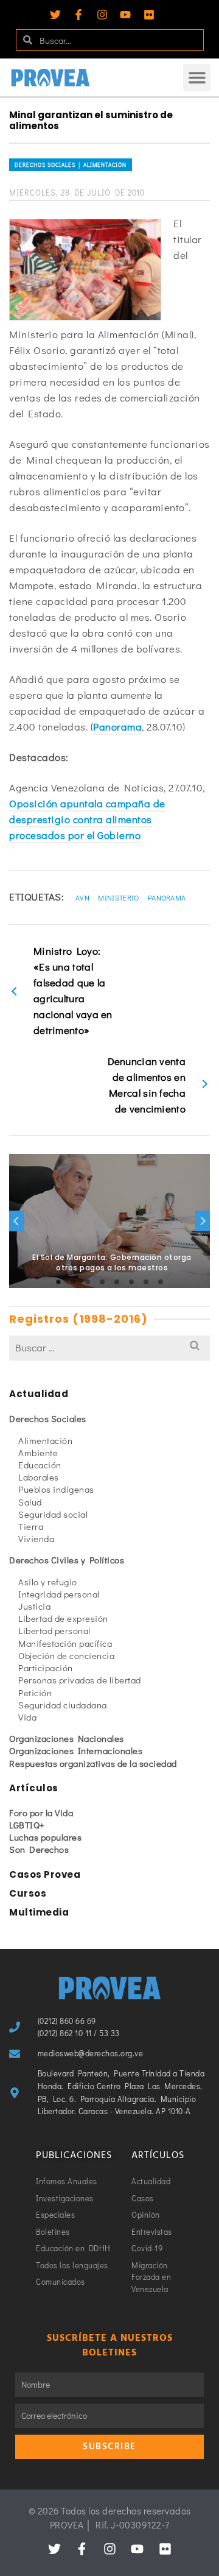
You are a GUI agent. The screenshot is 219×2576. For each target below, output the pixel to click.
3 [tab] (88, 1282)
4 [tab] (102, 1282)
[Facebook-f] (78, 15)
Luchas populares (45, 1837)
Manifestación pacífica (65, 1643)
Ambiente (38, 1453)
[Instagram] (102, 15)
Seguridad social (53, 1514)
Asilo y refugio (48, 1582)
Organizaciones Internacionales (76, 1750)
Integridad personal (59, 1594)
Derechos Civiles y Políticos (67, 1560)
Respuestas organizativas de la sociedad (93, 1763)
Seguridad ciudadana (63, 1705)
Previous (16, 1221)
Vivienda (36, 1538)
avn (82, 897)
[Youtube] (125, 15)
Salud (30, 1502)
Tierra (31, 1526)
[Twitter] (55, 15)
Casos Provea (45, 1874)
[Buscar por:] (109, 1347)
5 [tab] (117, 1282)
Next (203, 1221)
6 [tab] (131, 1282)
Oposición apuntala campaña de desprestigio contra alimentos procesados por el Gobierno (87, 819)
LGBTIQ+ (27, 1825)
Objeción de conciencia (66, 1655)
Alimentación (45, 1440)
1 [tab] (58, 1282)
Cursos (28, 1893)
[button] (197, 78)
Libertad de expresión (63, 1618)
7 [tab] (146, 1282)
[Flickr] (149, 15)
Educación (40, 1465)
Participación (46, 1668)
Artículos (34, 1788)
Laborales (39, 1477)
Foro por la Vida (41, 1813)
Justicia (34, 1606)
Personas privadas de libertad (80, 1680)
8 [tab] (161, 1282)
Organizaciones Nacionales (67, 1738)
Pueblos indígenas (56, 1489)
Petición (35, 1693)
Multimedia (39, 1912)
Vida (27, 1717)
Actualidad (39, 1394)
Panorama (117, 727)
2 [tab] (73, 1282)
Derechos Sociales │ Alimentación (71, 165)
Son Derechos (39, 1849)
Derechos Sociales (48, 1418)
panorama (167, 897)
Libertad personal (54, 1630)
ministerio (118, 897)
